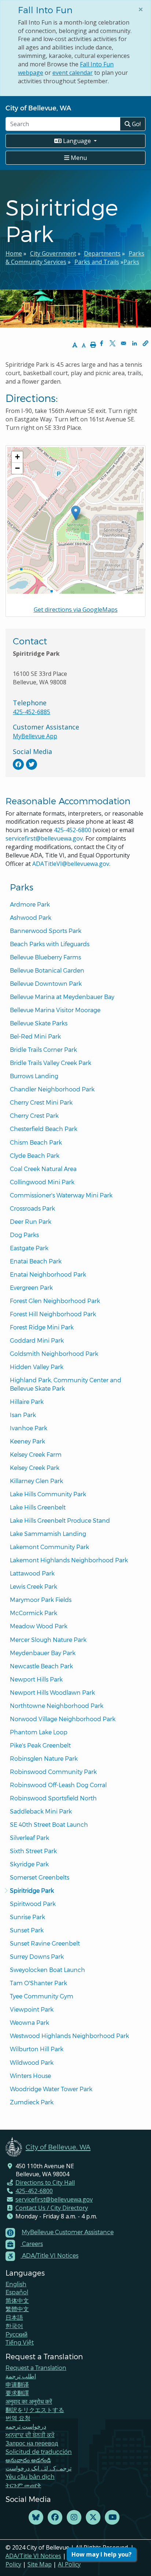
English (16, 2284)
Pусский (16, 2334)
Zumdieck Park (32, 2102)
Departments (102, 253)
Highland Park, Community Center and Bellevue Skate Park (66, 1384)
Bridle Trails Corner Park (43, 1049)
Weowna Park (30, 2022)
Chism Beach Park (36, 1142)
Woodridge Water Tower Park (51, 2089)
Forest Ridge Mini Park (42, 1327)
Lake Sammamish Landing (48, 1534)
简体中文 (17, 2300)
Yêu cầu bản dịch (30, 2476)
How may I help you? (102, 2554)
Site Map (40, 2564)
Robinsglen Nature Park (44, 1758)
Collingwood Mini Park (42, 1182)
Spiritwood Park (33, 1904)
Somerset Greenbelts (40, 1877)
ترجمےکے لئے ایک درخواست (38, 2468)
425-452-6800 (73, 830)
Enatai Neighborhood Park (48, 1274)
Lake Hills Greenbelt (38, 1507)
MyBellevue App (35, 736)
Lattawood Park (32, 1573)
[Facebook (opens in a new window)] (55, 2518)
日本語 (14, 2317)
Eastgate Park (29, 1248)
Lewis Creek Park (34, 1586)
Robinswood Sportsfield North (53, 1798)
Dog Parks (24, 1235)
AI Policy (69, 2564)
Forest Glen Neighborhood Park (55, 1301)
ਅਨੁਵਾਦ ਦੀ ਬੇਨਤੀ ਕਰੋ (30, 2435)
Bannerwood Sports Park (46, 931)
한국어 (14, 2326)
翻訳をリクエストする (35, 2410)
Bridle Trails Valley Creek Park (51, 1063)
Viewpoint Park (32, 2009)
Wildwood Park (32, 2062)
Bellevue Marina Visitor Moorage (55, 1010)
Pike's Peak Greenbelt (40, 1745)
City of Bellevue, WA (38, 108)
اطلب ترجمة (21, 2376)
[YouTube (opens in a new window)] (112, 2518)
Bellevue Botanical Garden (47, 970)
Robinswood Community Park (53, 1772)
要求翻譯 (17, 2393)
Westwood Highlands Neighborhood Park (69, 2036)
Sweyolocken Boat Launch (47, 1970)
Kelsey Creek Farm (36, 1454)
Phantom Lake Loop (39, 1732)
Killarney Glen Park (36, 1481)
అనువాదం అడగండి (28, 2460)
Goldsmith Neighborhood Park (54, 1353)
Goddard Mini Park (37, 1340)
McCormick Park (34, 1613)
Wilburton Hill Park (37, 2049)
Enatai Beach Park (36, 1261)
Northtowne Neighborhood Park (57, 1706)
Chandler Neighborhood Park (52, 1089)
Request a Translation (36, 2368)
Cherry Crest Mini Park (41, 1102)
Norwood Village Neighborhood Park (63, 1719)
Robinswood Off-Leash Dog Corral (58, 1785)
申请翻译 (17, 2384)
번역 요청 (18, 2418)
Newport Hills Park (36, 1679)
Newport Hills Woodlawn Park (52, 1692)
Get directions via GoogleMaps (76, 610)
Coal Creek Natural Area (43, 1169)
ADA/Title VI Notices (33, 2556)
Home (14, 253)
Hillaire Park (27, 1402)
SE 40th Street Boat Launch (49, 1824)
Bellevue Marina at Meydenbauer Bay (62, 997)
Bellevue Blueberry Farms (45, 957)
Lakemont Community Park (49, 1547)
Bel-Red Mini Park (35, 1036)
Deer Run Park (31, 1221)
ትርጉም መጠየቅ (23, 2485)
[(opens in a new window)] (18, 764)
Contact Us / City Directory (52, 2208)
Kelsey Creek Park (35, 1468)
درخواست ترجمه (26, 2426)
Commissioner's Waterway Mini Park (61, 1195)
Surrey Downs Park (37, 1956)
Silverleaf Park (30, 1838)
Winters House (30, 2076)
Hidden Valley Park (37, 1367)
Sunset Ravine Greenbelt (45, 1943)
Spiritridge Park (32, 1890)
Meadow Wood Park (39, 1626)
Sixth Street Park (33, 1851)
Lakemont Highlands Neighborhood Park (69, 1560)
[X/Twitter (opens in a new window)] (93, 2518)
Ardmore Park (30, 904)
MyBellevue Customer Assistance (68, 2232)
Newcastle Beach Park (41, 1666)
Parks (131, 262)
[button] (146, 343)
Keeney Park (27, 1441)
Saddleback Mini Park (41, 1811)
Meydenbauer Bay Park (43, 1653)
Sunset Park (27, 1930)
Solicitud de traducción (39, 2451)
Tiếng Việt (20, 2342)
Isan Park (23, 1415)
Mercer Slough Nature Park (48, 1640)
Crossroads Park (32, 1208)
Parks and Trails (97, 262)
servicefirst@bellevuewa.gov (44, 838)
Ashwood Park (31, 917)
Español (17, 2292)
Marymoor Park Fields (41, 1600)
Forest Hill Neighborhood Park (53, 1314)
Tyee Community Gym (42, 1996)
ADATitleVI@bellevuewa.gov (71, 864)
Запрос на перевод (32, 2443)
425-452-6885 (32, 712)
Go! (136, 124)
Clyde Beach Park (35, 1155)
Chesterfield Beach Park (44, 1129)
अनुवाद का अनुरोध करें (29, 2401)
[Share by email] (124, 343)
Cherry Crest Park (34, 1115)
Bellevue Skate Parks (39, 1023)
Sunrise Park (27, 1917)
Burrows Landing (34, 1076)
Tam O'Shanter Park (38, 1983)
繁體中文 (17, 2309)
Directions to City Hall (45, 2182)
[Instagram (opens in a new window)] (74, 2518)
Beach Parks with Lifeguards (50, 944)
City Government (53, 253)
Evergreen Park (31, 1287)
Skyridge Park (29, 1864)
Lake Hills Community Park (48, 1494)
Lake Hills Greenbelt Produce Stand (60, 1520)
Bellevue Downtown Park (46, 983)
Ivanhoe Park (29, 1428)
